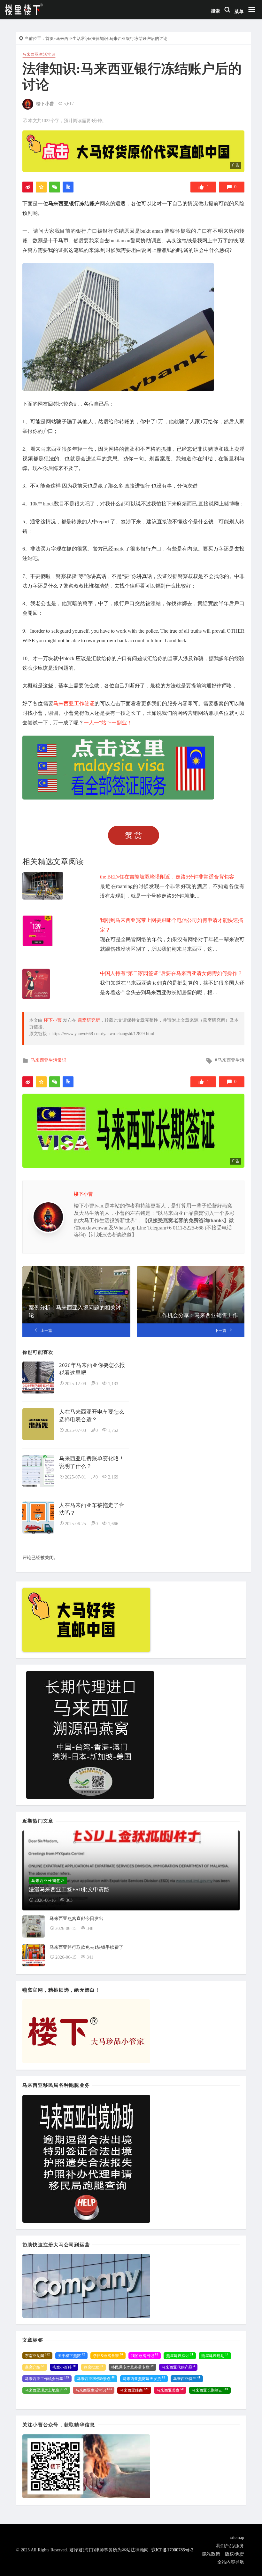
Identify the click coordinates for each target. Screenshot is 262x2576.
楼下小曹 (45, 104)
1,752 (113, 1430)
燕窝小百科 (64, 2367)
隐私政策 (211, 2554)
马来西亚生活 (231, 1060)
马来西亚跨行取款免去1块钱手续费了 (86, 1947)
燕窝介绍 (35, 2367)
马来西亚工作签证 (74, 703)
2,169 (113, 1477)
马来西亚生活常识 (73, 39)
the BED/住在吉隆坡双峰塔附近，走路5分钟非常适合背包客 (167, 877)
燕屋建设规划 (215, 2355)
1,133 (113, 1384)
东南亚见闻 (37, 2355)
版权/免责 (235, 2554)
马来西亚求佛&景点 (96, 2378)
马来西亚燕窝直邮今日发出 (76, 1919)
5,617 (69, 104)
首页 (50, 39)
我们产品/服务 (230, 2546)
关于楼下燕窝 (71, 2355)
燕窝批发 (93, 2367)
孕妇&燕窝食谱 (108, 2355)
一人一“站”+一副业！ (108, 723)
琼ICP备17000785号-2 (172, 2550)
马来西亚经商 (134, 2390)
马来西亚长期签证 (210, 2390)
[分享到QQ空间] (41, 187)
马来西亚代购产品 (178, 2367)
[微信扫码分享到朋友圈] (55, 187)
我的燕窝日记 (145, 2355)
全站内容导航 (231, 2562)
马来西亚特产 (187, 2378)
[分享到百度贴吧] (68, 187)
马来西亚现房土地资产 (46, 2390)
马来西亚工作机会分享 (47, 2378)
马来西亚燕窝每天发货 (144, 2378)
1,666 (113, 1524)
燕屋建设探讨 (180, 2355)
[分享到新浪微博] (28, 187)
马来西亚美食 (170, 2390)
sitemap (237, 2537)
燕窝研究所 (89, 1020)
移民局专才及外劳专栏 (132, 2367)
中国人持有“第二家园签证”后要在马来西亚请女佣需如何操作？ (171, 973)
